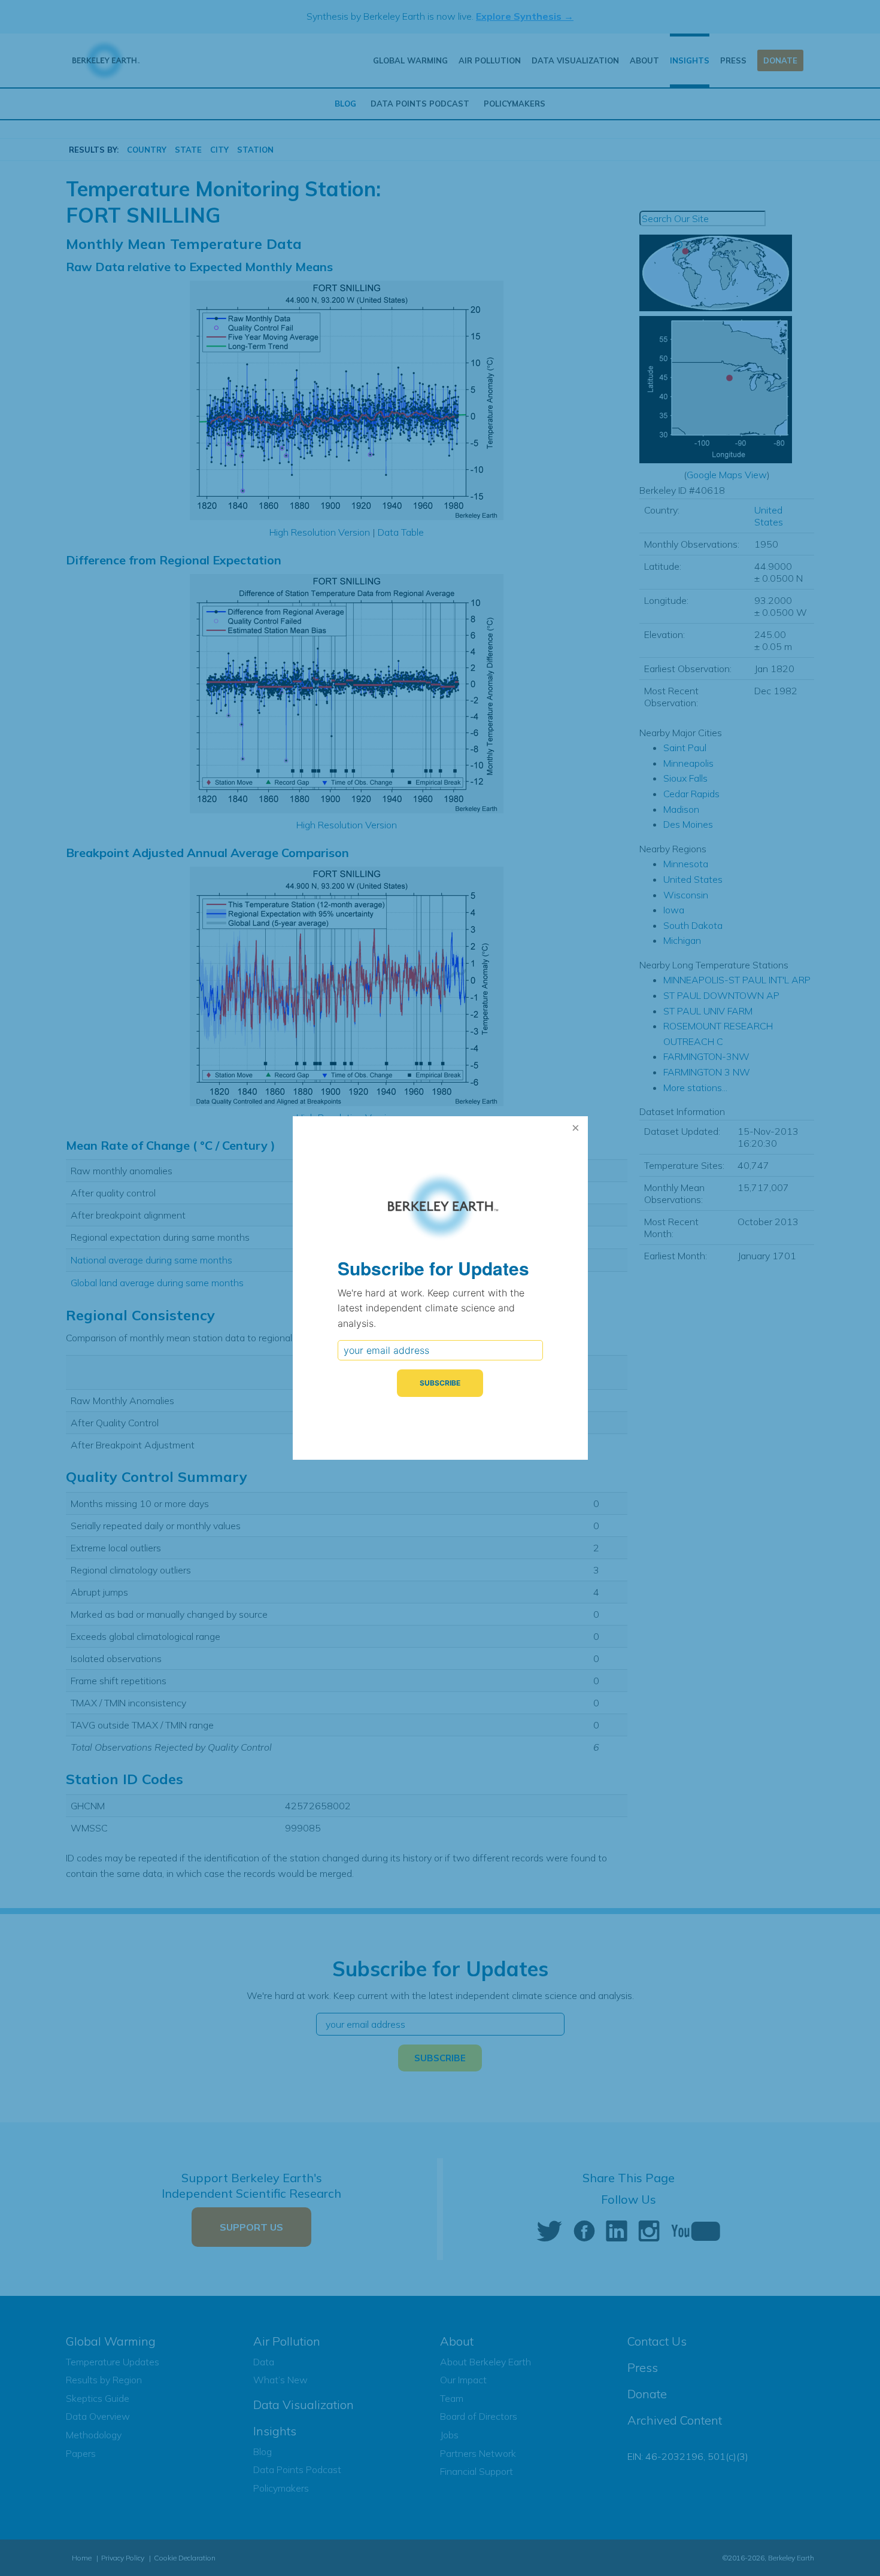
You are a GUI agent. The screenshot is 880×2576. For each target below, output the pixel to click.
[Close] (576, 1128)
